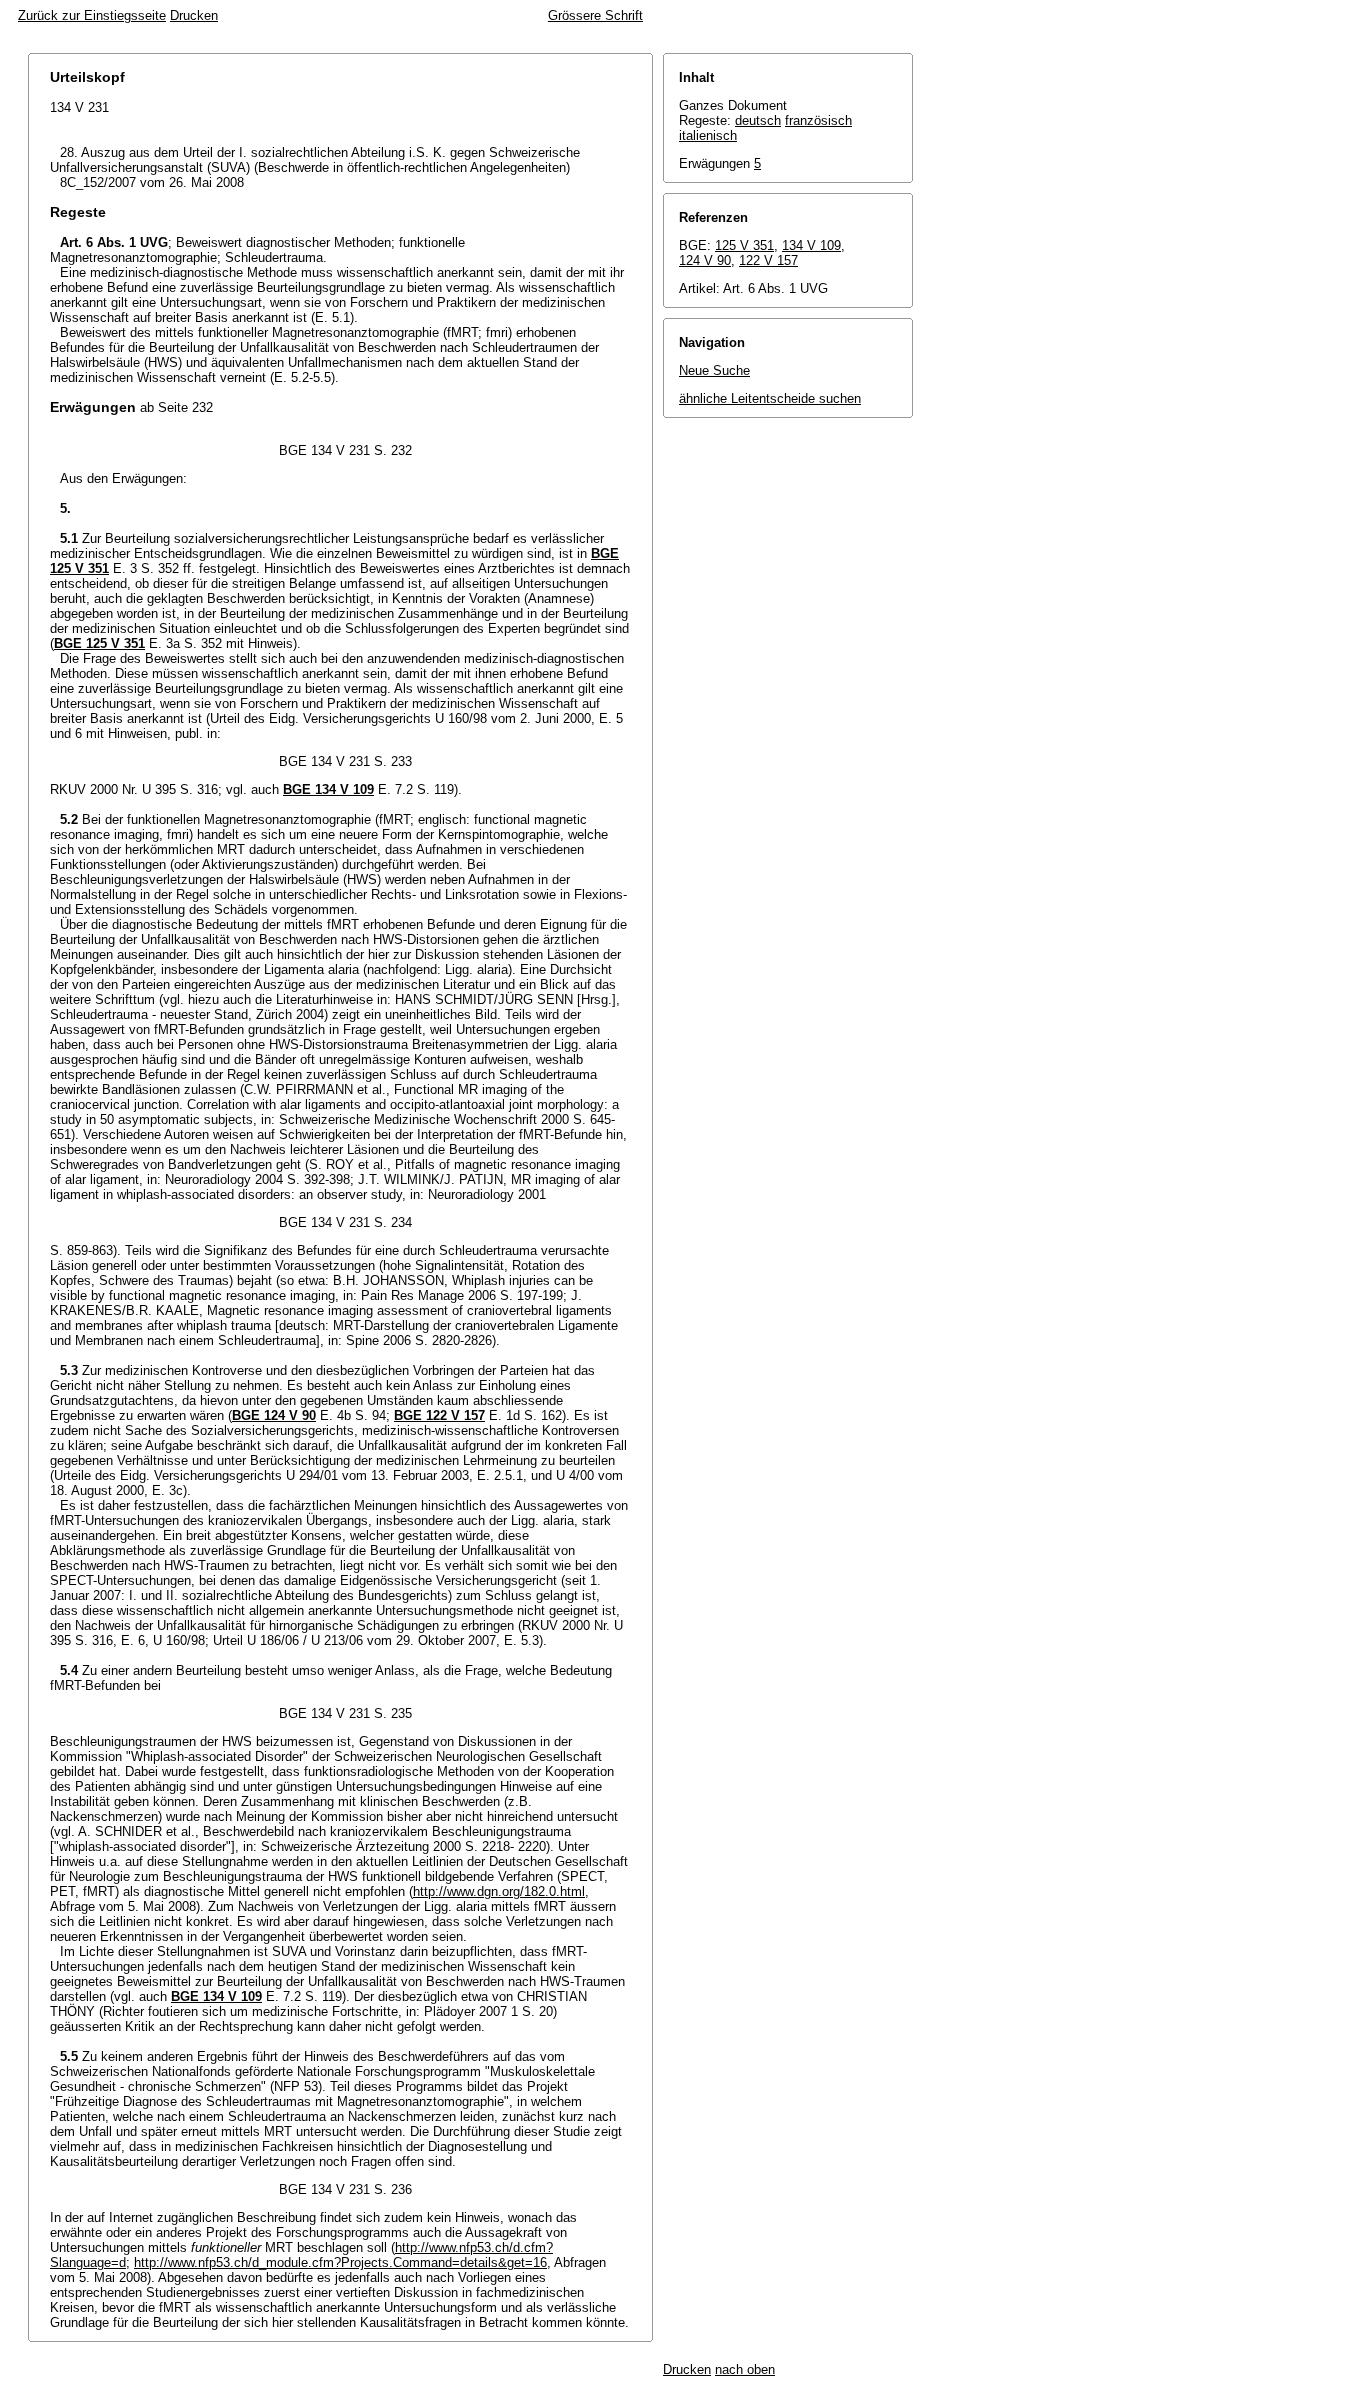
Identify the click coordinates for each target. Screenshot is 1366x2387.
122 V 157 (768, 260)
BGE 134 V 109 (328, 789)
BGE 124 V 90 (274, 1415)
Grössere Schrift (595, 15)
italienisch (708, 135)
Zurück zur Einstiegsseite (92, 15)
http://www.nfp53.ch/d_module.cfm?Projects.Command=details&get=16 (340, 2262)
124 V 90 (705, 260)
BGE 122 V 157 (439, 1415)
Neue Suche (714, 370)
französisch (818, 120)
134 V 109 (811, 245)
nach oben (745, 2369)
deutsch (758, 120)
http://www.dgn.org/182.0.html (499, 1891)
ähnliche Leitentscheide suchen (770, 398)
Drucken (194, 15)
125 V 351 (744, 245)
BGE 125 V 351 (99, 643)
